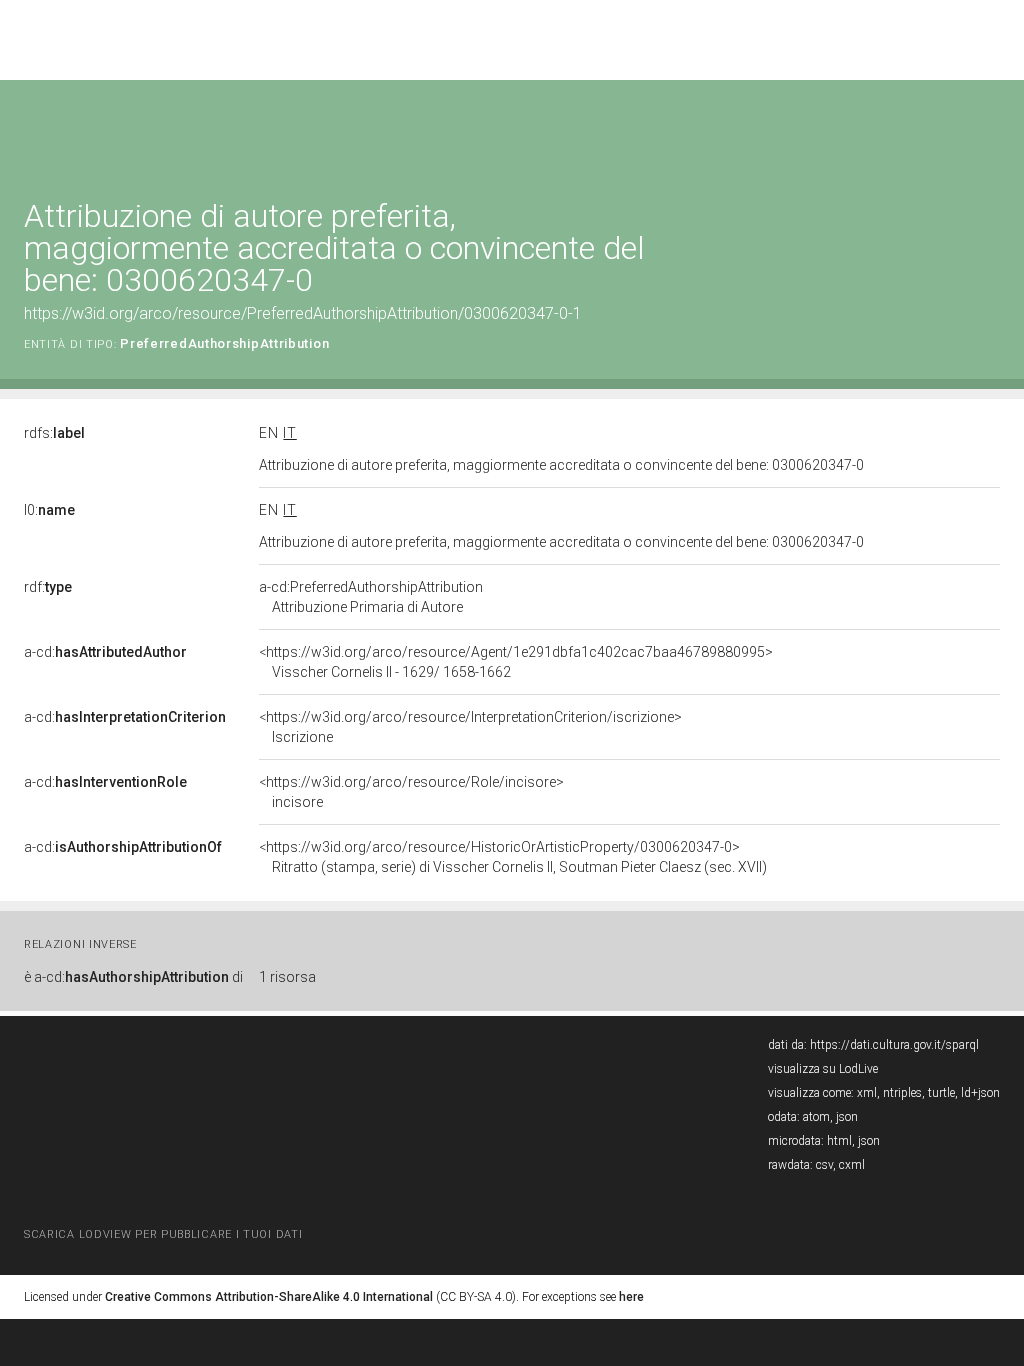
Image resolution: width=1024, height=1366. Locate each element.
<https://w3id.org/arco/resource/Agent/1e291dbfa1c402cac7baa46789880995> (516, 662)
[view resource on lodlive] (990, 129)
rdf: (48, 587)
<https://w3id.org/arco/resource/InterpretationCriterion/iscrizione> (470, 727)
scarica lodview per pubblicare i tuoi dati (163, 1234)
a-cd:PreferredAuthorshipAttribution (371, 597)
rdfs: (54, 433)
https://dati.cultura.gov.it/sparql (894, 1045)
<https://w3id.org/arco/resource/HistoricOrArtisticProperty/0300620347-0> (513, 857)
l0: (49, 510)
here (631, 1297)
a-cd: (105, 652)
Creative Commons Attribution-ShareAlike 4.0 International (269, 1297)
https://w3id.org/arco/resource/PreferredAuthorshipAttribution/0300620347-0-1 (303, 313)
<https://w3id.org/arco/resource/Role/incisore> (411, 792)
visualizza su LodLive (823, 1069)
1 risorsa (287, 977)
